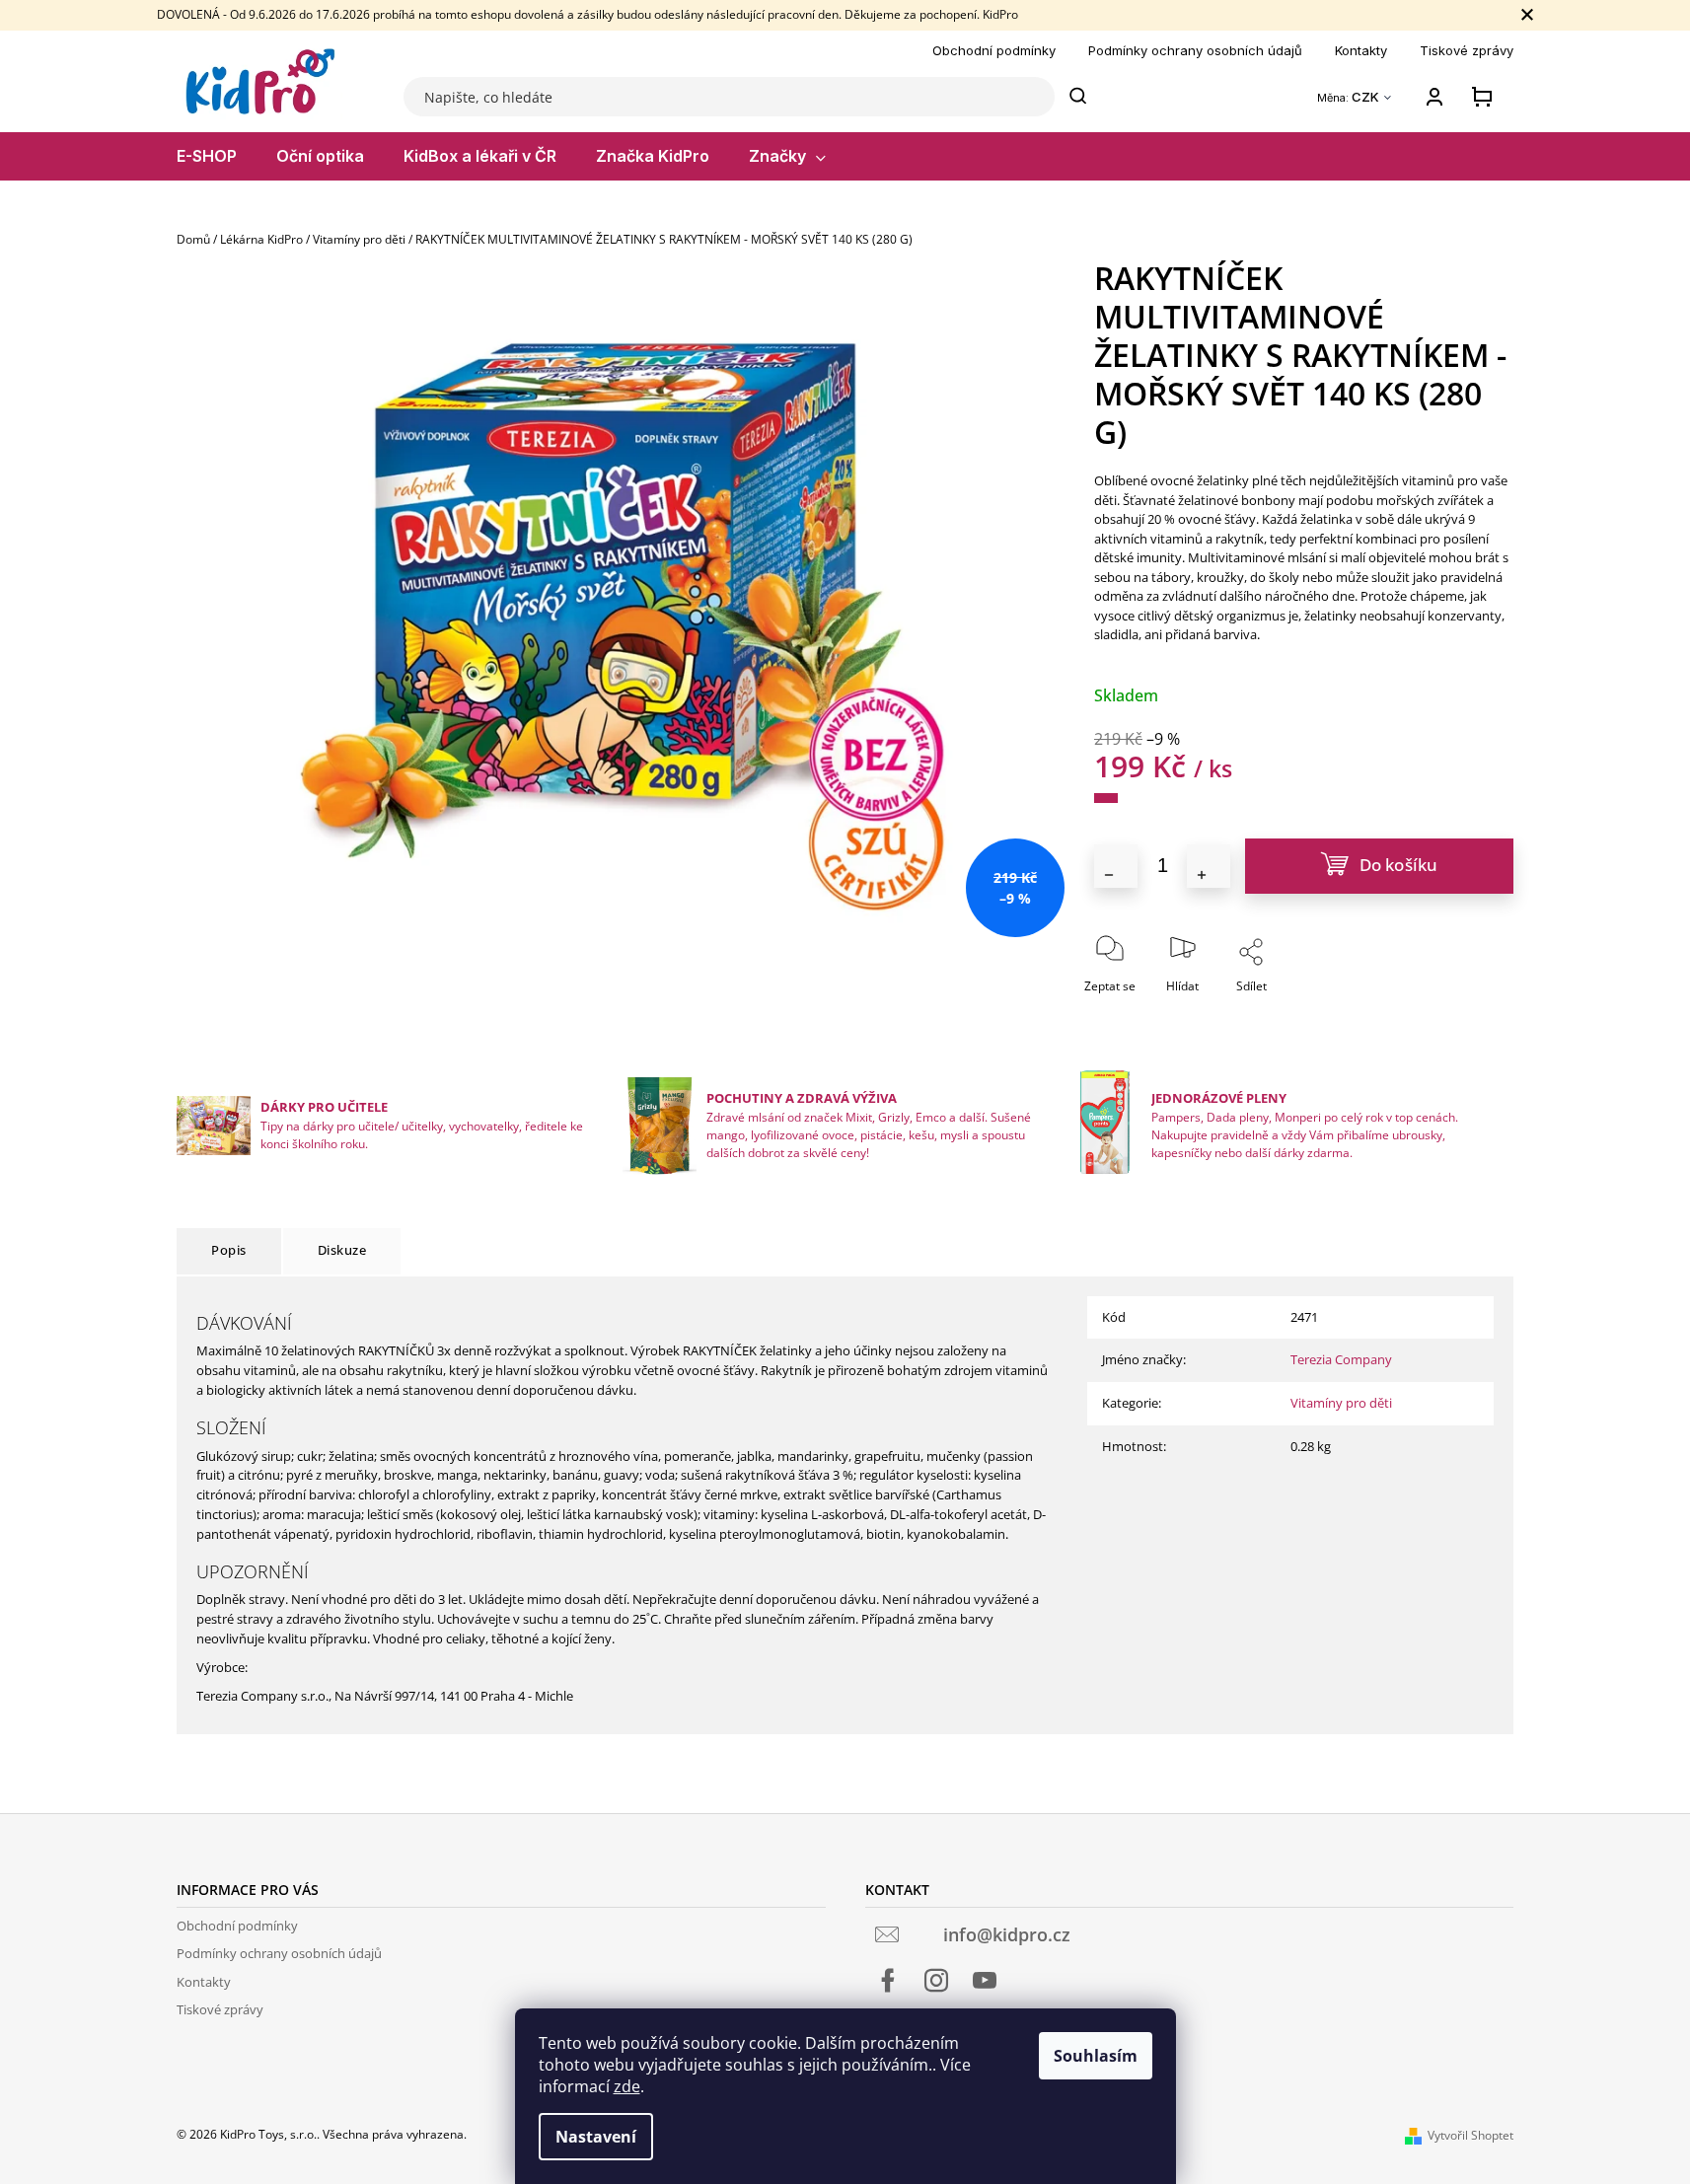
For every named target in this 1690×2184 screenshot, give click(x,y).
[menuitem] (207, 156)
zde (627, 2086)
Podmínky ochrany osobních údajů (1195, 50)
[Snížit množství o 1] (1116, 866)
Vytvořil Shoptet (1470, 2135)
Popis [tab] (229, 1250)
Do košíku (1399, 865)
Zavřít (1305, 1014)
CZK (1367, 97)
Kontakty (1361, 50)
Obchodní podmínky (994, 50)
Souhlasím (1096, 2056)
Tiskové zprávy (1467, 50)
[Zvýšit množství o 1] (1209, 866)
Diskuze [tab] (342, 1250)
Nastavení (596, 2137)
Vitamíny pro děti (1341, 1403)
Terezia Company (1341, 1359)
